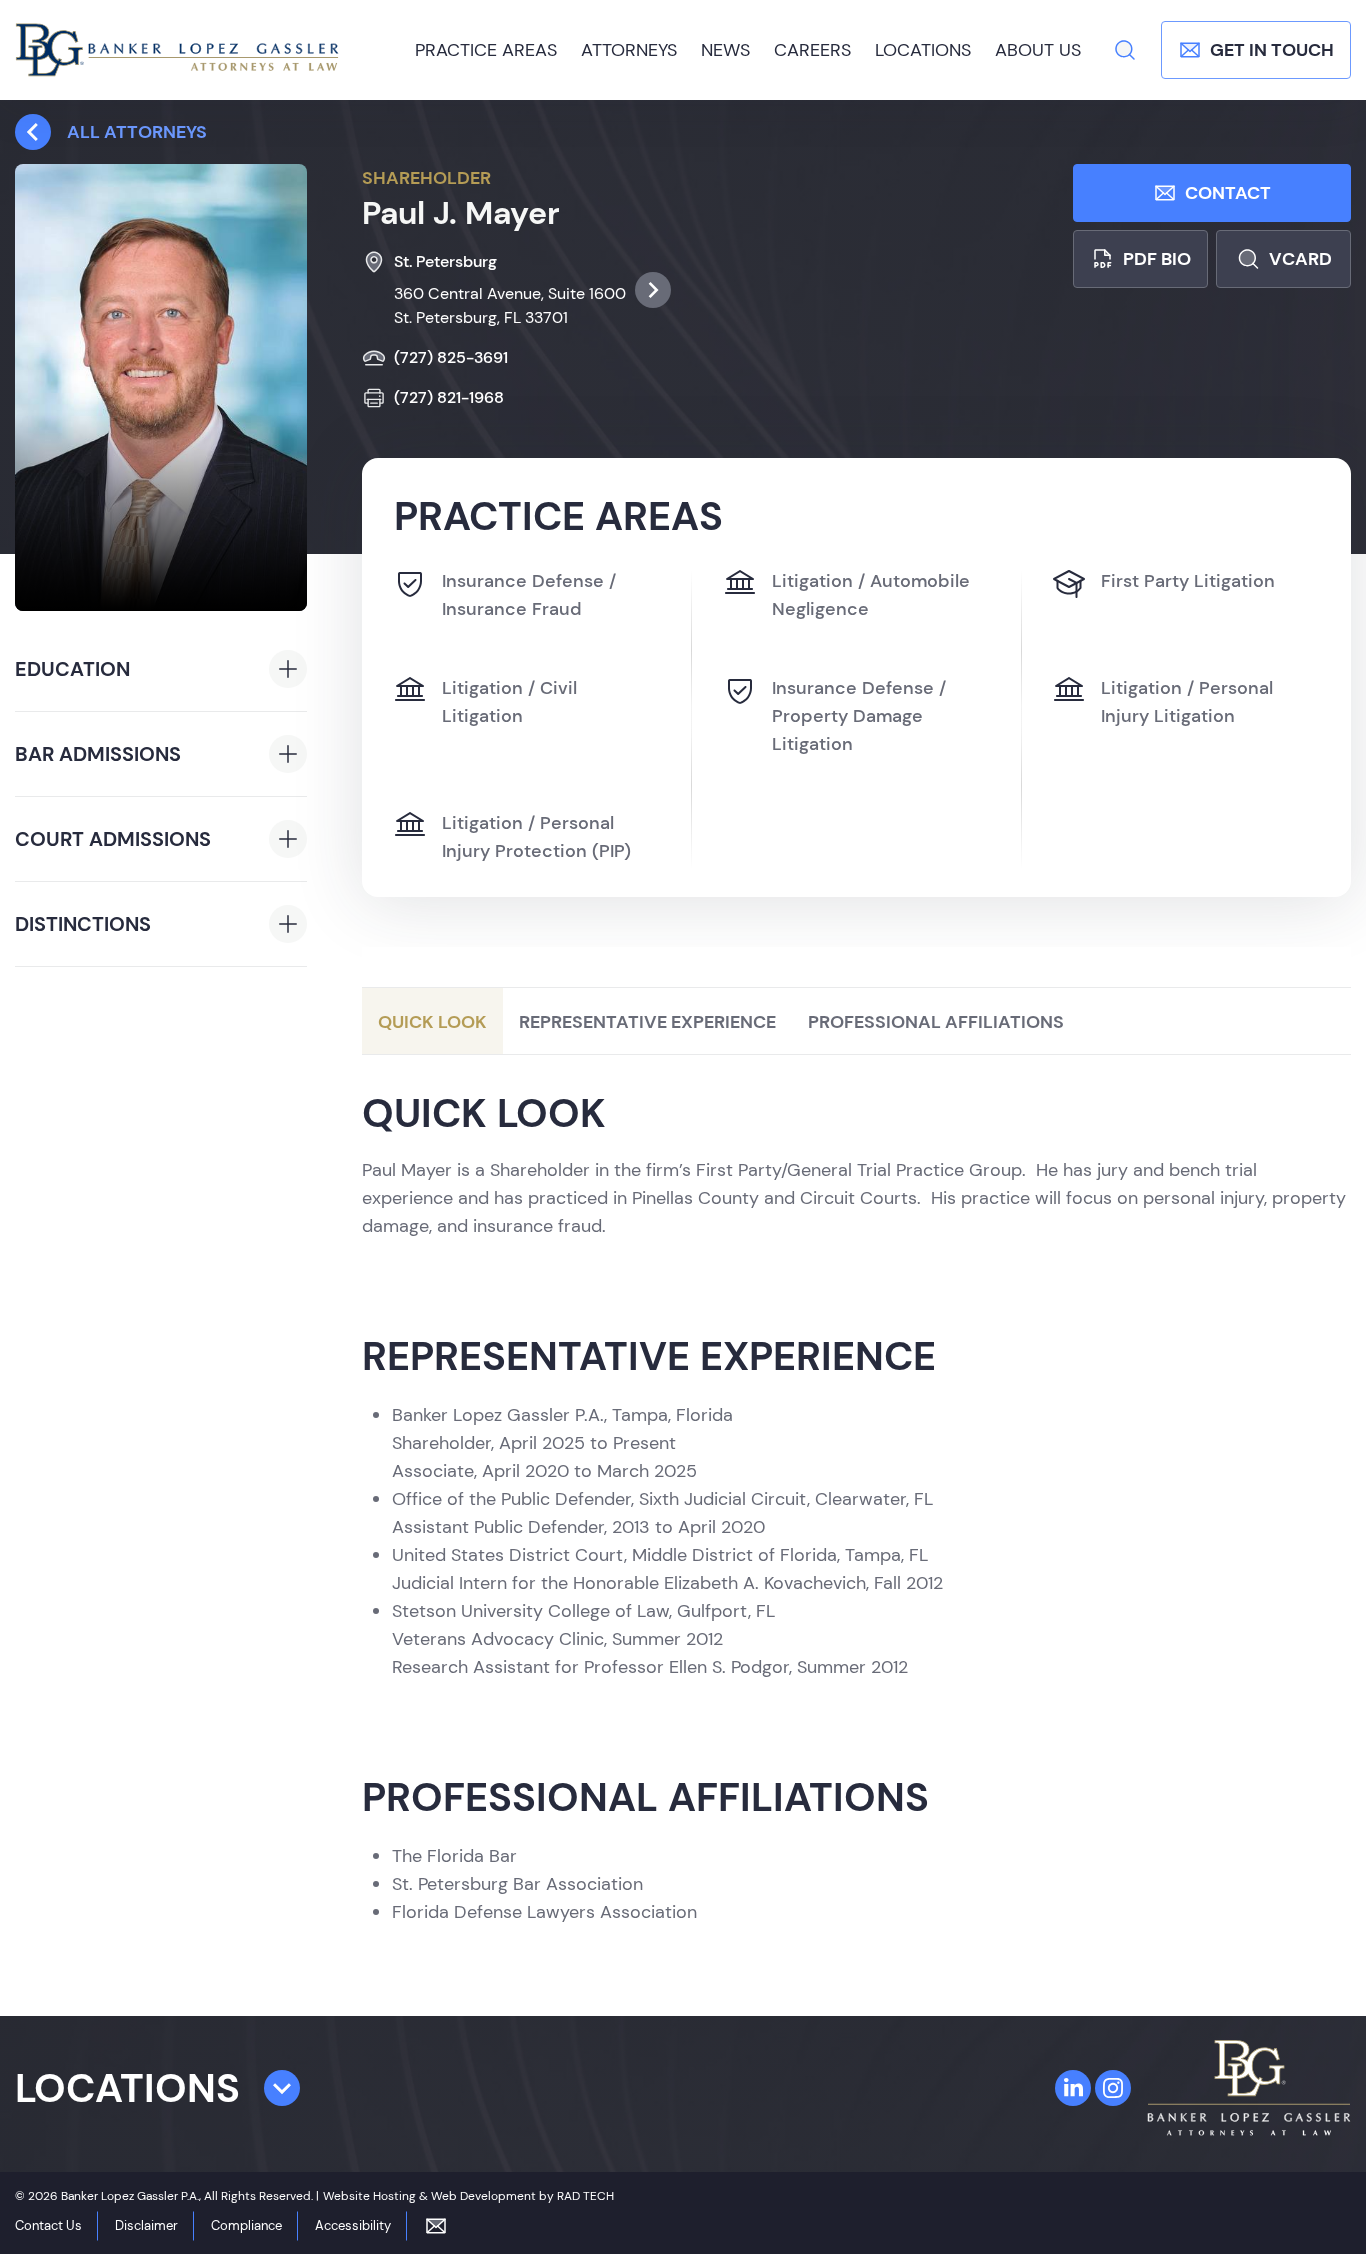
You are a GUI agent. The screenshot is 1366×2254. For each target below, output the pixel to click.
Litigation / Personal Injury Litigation (1187, 702)
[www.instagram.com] (1113, 2088)
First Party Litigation (1188, 581)
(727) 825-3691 (451, 357)
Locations (923, 50)
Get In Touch (1272, 50)
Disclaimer (146, 2225)
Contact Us (48, 2225)
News (725, 50)
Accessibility (353, 2225)
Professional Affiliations (936, 1022)
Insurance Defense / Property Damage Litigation (859, 716)
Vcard (1300, 259)
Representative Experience (647, 1022)
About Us (1038, 50)
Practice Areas (486, 50)
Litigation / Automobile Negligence (871, 595)
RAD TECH (585, 2196)
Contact (1228, 193)
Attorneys (629, 50)
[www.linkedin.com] (1073, 2088)
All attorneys (137, 132)
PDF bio (1157, 259)
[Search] (1125, 50)
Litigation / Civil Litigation (509, 702)
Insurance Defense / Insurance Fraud (529, 595)
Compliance (246, 2225)
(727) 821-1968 (449, 397)
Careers (812, 50)
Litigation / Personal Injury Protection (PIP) (536, 837)
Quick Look (432, 1022)
